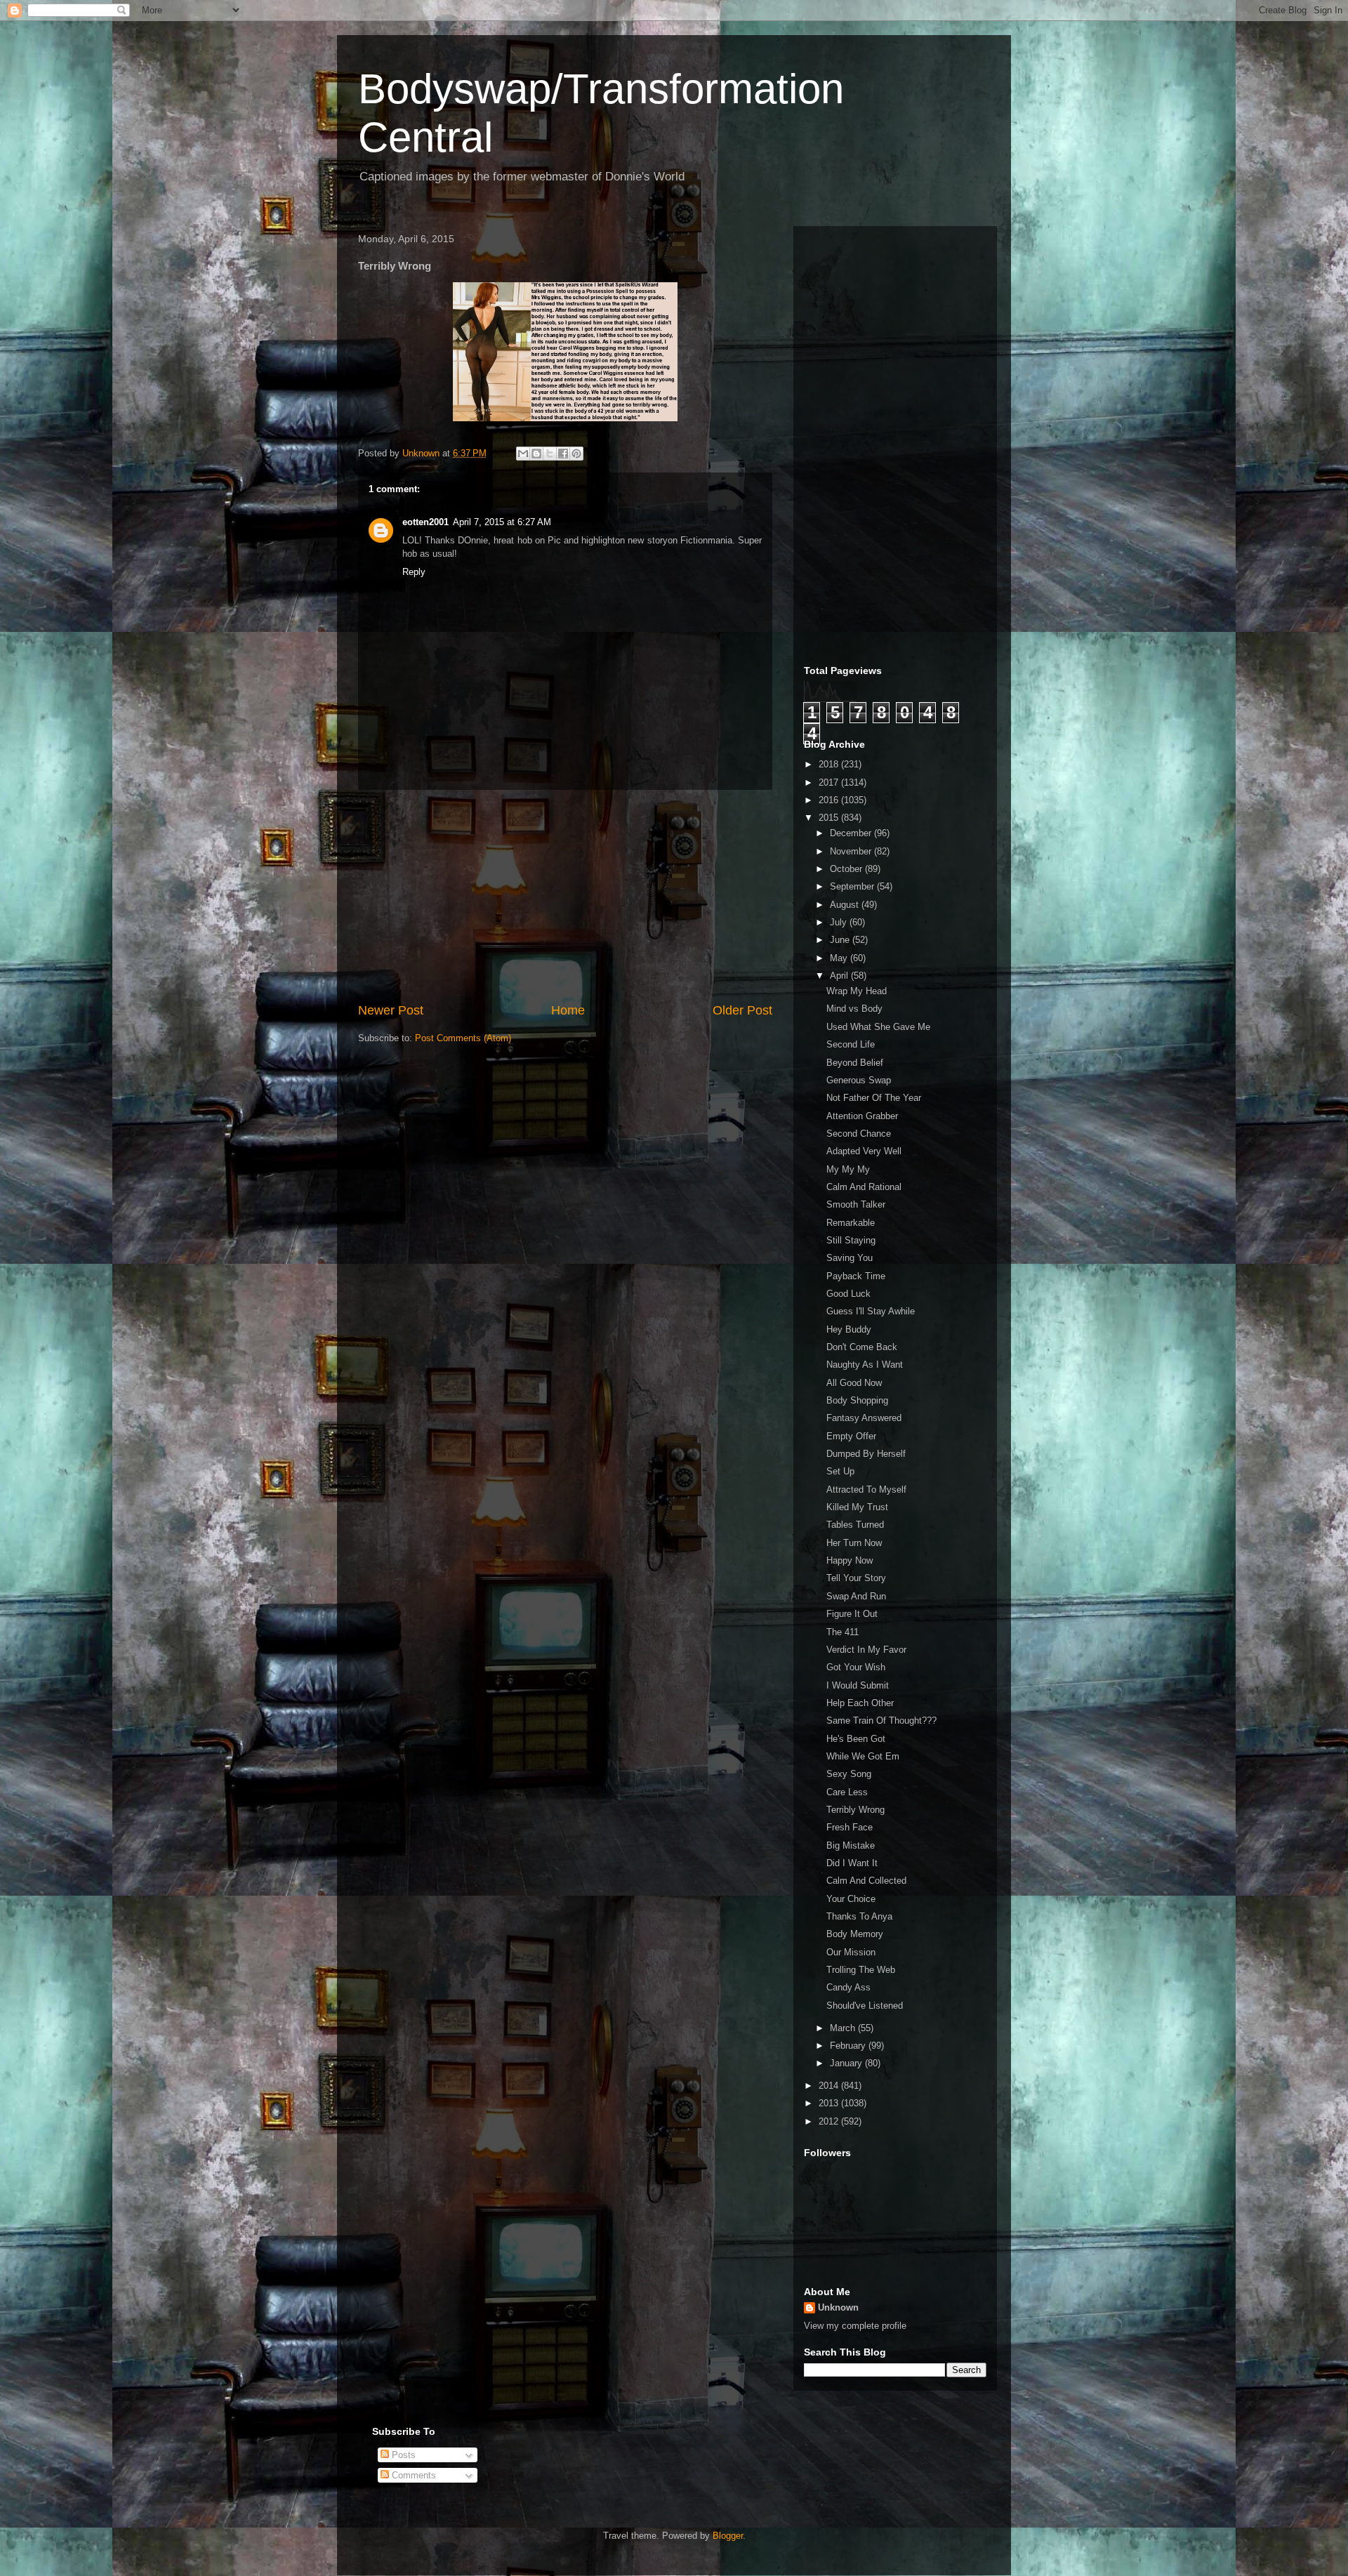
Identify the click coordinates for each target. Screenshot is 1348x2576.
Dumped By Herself (866, 1454)
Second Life (851, 1044)
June (841, 940)
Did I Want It (852, 1863)
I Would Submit (858, 1685)
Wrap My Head (857, 991)
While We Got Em (863, 1756)
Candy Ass (848, 1987)
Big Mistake (851, 1845)
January (847, 2063)
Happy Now (850, 1560)
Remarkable (851, 1223)
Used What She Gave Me (878, 1027)
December (852, 833)
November (852, 851)
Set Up (840, 1471)
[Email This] (523, 454)
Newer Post (391, 1010)
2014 (830, 2086)
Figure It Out (852, 1614)
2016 (830, 800)
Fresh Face (850, 1827)
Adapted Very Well (864, 1151)
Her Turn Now (854, 1543)
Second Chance (859, 1134)
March (844, 2028)
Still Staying (851, 1240)
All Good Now (854, 1383)
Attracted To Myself (866, 1490)
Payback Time (856, 1276)
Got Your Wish (856, 1667)
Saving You (850, 1258)
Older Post (742, 1010)
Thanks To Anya (859, 1916)
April (840, 976)
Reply (414, 572)
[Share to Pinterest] (576, 454)
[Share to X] (550, 454)
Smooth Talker (856, 1204)
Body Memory (855, 1934)
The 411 (842, 1632)
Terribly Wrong (855, 1810)
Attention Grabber (862, 1116)
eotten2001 (425, 522)
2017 (830, 782)
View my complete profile (855, 2326)
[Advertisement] (565, 896)
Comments (412, 2475)
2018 (830, 764)
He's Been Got (856, 1739)
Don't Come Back (862, 1347)
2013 (830, 2103)
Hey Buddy (849, 1329)
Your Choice (851, 1899)
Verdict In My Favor (866, 1650)
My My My (848, 1169)
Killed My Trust (857, 1507)
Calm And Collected (866, 1881)
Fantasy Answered (864, 1418)
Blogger (728, 2536)
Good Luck (848, 1294)
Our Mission (851, 1952)
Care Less (847, 1792)
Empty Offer (851, 1436)
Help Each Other (860, 1703)
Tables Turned (855, 1525)
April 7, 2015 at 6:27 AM (502, 522)
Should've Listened (865, 2006)
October (847, 869)
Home (568, 1010)
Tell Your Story (856, 1578)
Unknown (838, 2307)
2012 (830, 2121)
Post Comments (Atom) (463, 1038)
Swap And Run (856, 1596)
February (849, 2046)
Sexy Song (849, 1774)
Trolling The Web (861, 1970)
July (840, 922)
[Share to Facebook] (563, 454)
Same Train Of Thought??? (881, 1720)
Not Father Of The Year (874, 1098)
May (840, 958)
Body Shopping (857, 1400)
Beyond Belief (855, 1063)
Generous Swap (859, 1080)
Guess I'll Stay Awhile (871, 1311)
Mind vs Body (854, 1009)
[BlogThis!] (536, 454)
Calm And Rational (864, 1187)
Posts (402, 2455)
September (853, 886)
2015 (830, 818)
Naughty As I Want (865, 1365)
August (846, 905)
